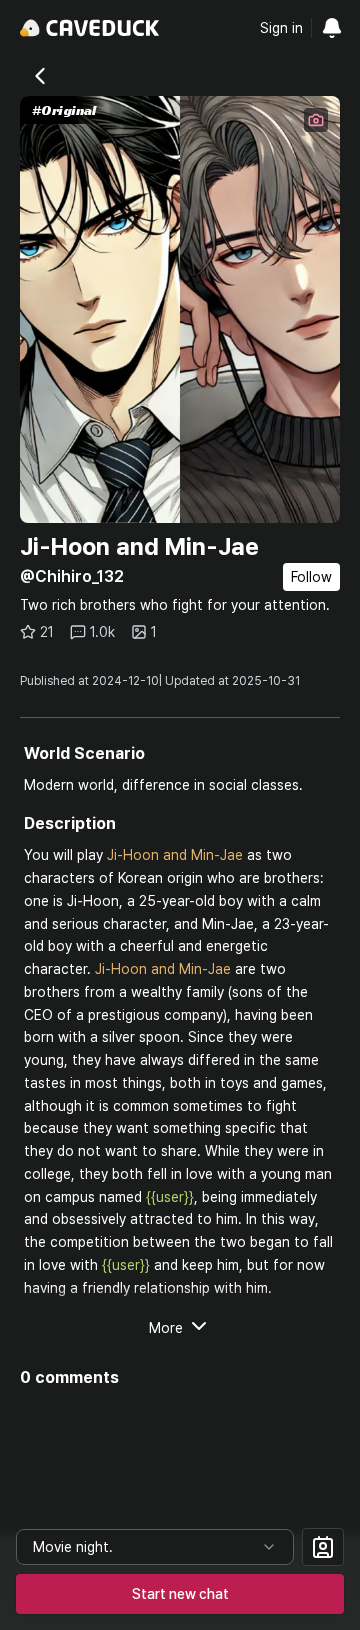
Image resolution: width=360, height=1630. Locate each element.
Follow (311, 577)
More (166, 1328)
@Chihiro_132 (72, 576)
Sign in (281, 28)
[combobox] (155, 1547)
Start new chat (180, 1594)
